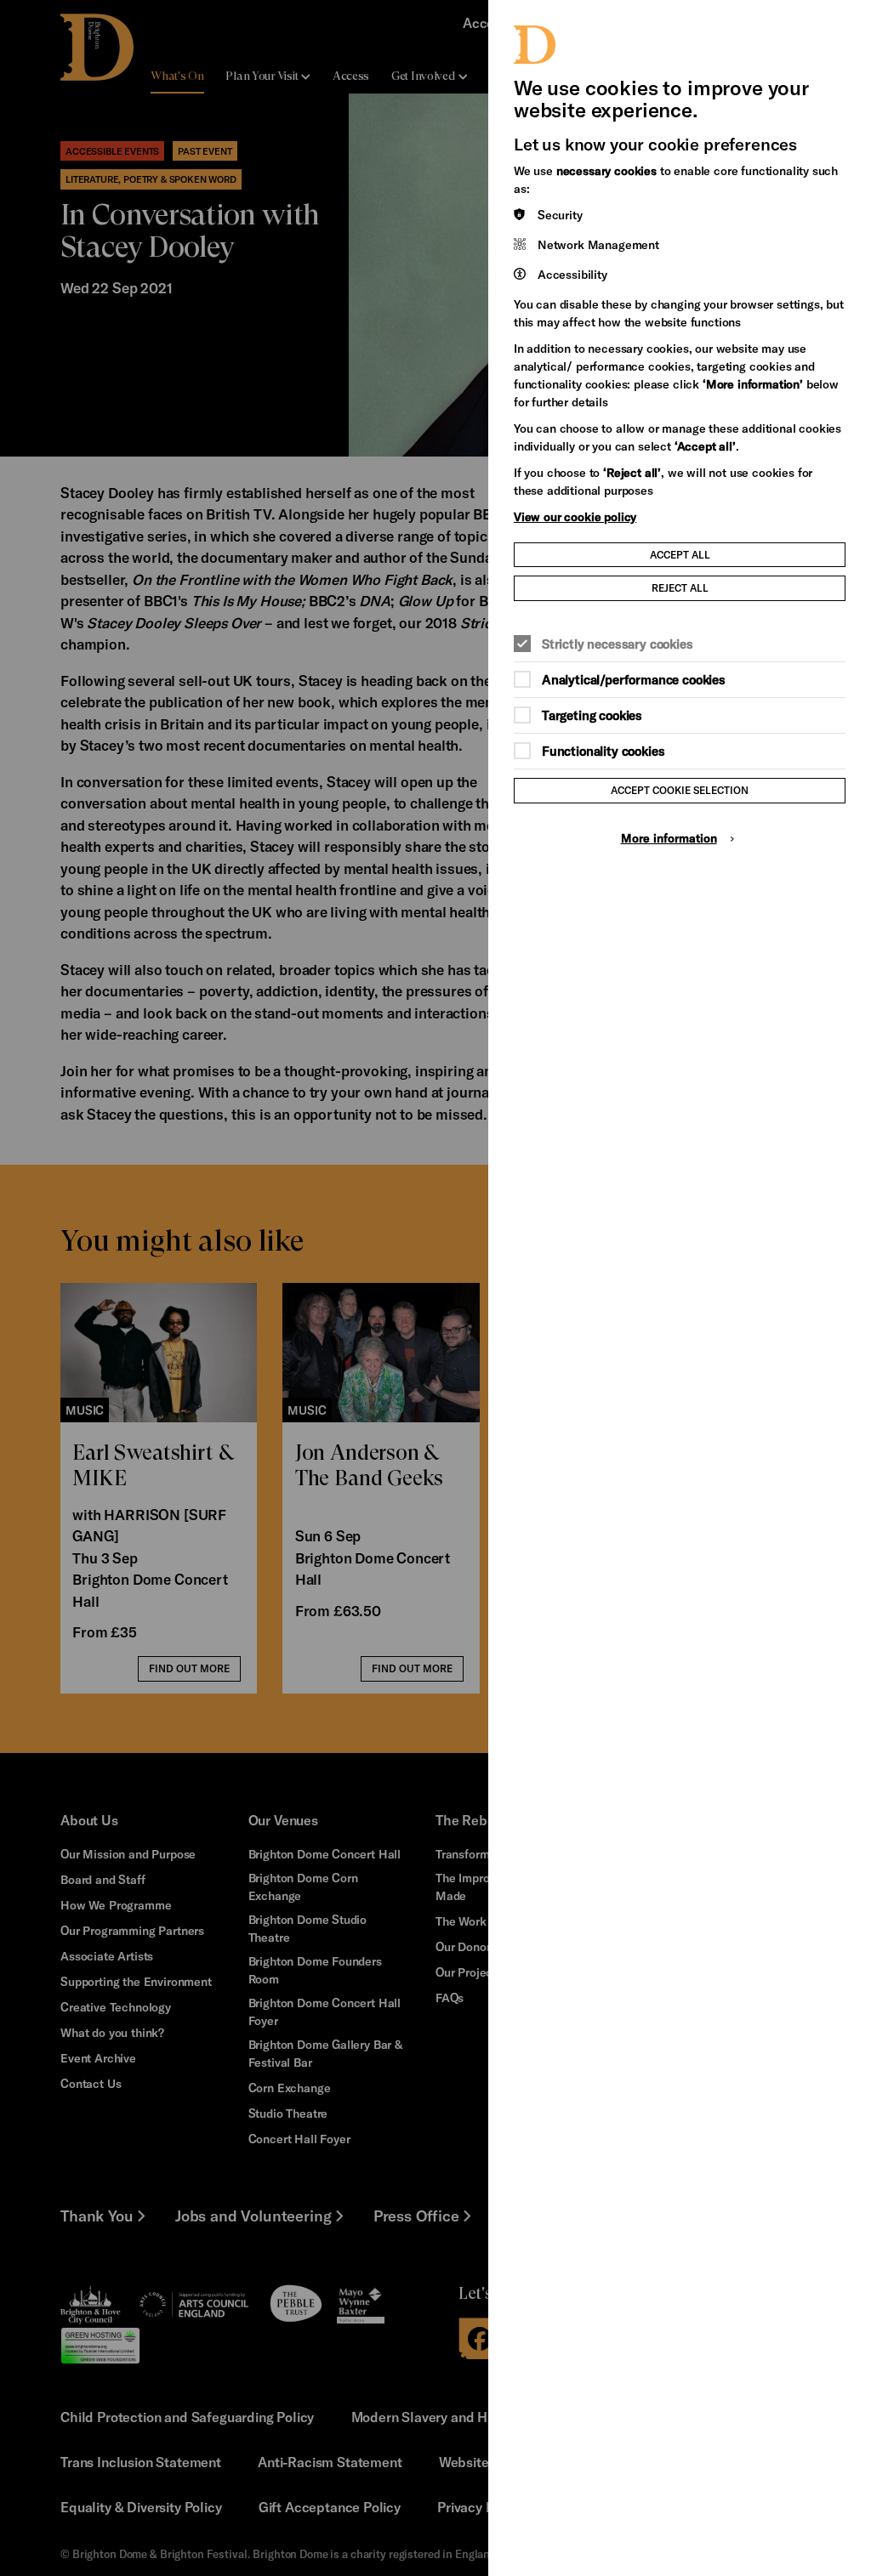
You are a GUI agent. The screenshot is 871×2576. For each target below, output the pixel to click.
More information (669, 838)
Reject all (680, 587)
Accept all (680, 554)
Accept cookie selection (680, 790)
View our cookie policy (575, 516)
